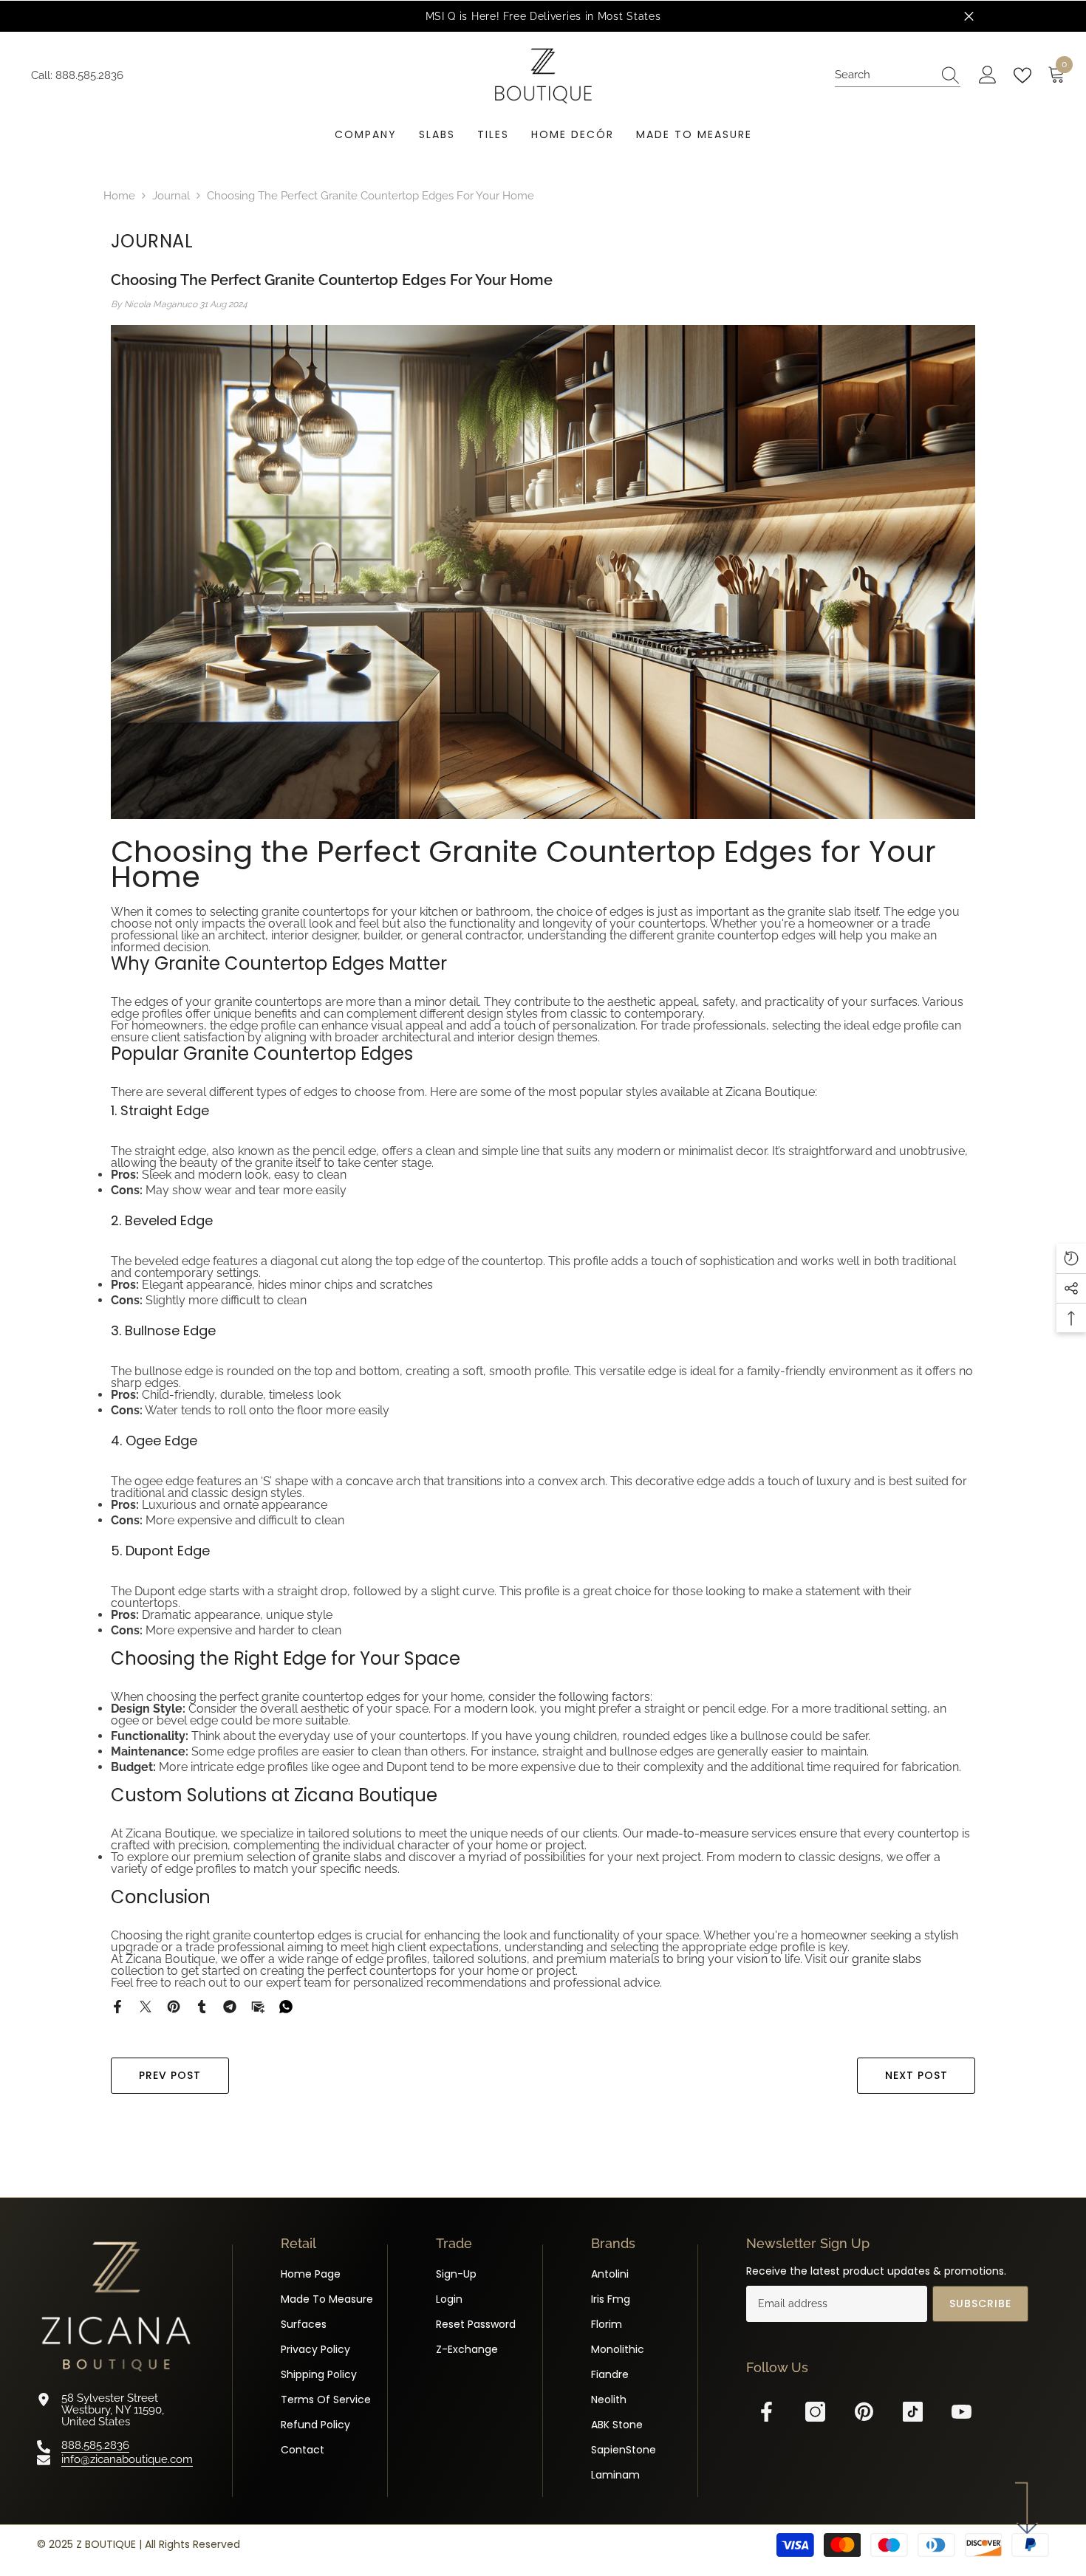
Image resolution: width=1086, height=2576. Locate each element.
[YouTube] (962, 2412)
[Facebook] (117, 2006)
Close (969, 17)
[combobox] (884, 75)
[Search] (898, 75)
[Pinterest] (174, 2006)
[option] (543, 16)
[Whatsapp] (286, 2006)
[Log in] (988, 75)
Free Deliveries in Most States (582, 16)
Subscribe (980, 2303)
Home (119, 196)
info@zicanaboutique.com (127, 2459)
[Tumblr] (202, 2006)
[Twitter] (146, 2006)
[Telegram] (230, 2006)
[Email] (258, 2006)
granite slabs (347, 1857)
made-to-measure (697, 1833)
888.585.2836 (89, 75)
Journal (171, 196)
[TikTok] (913, 2412)
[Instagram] (815, 2412)
